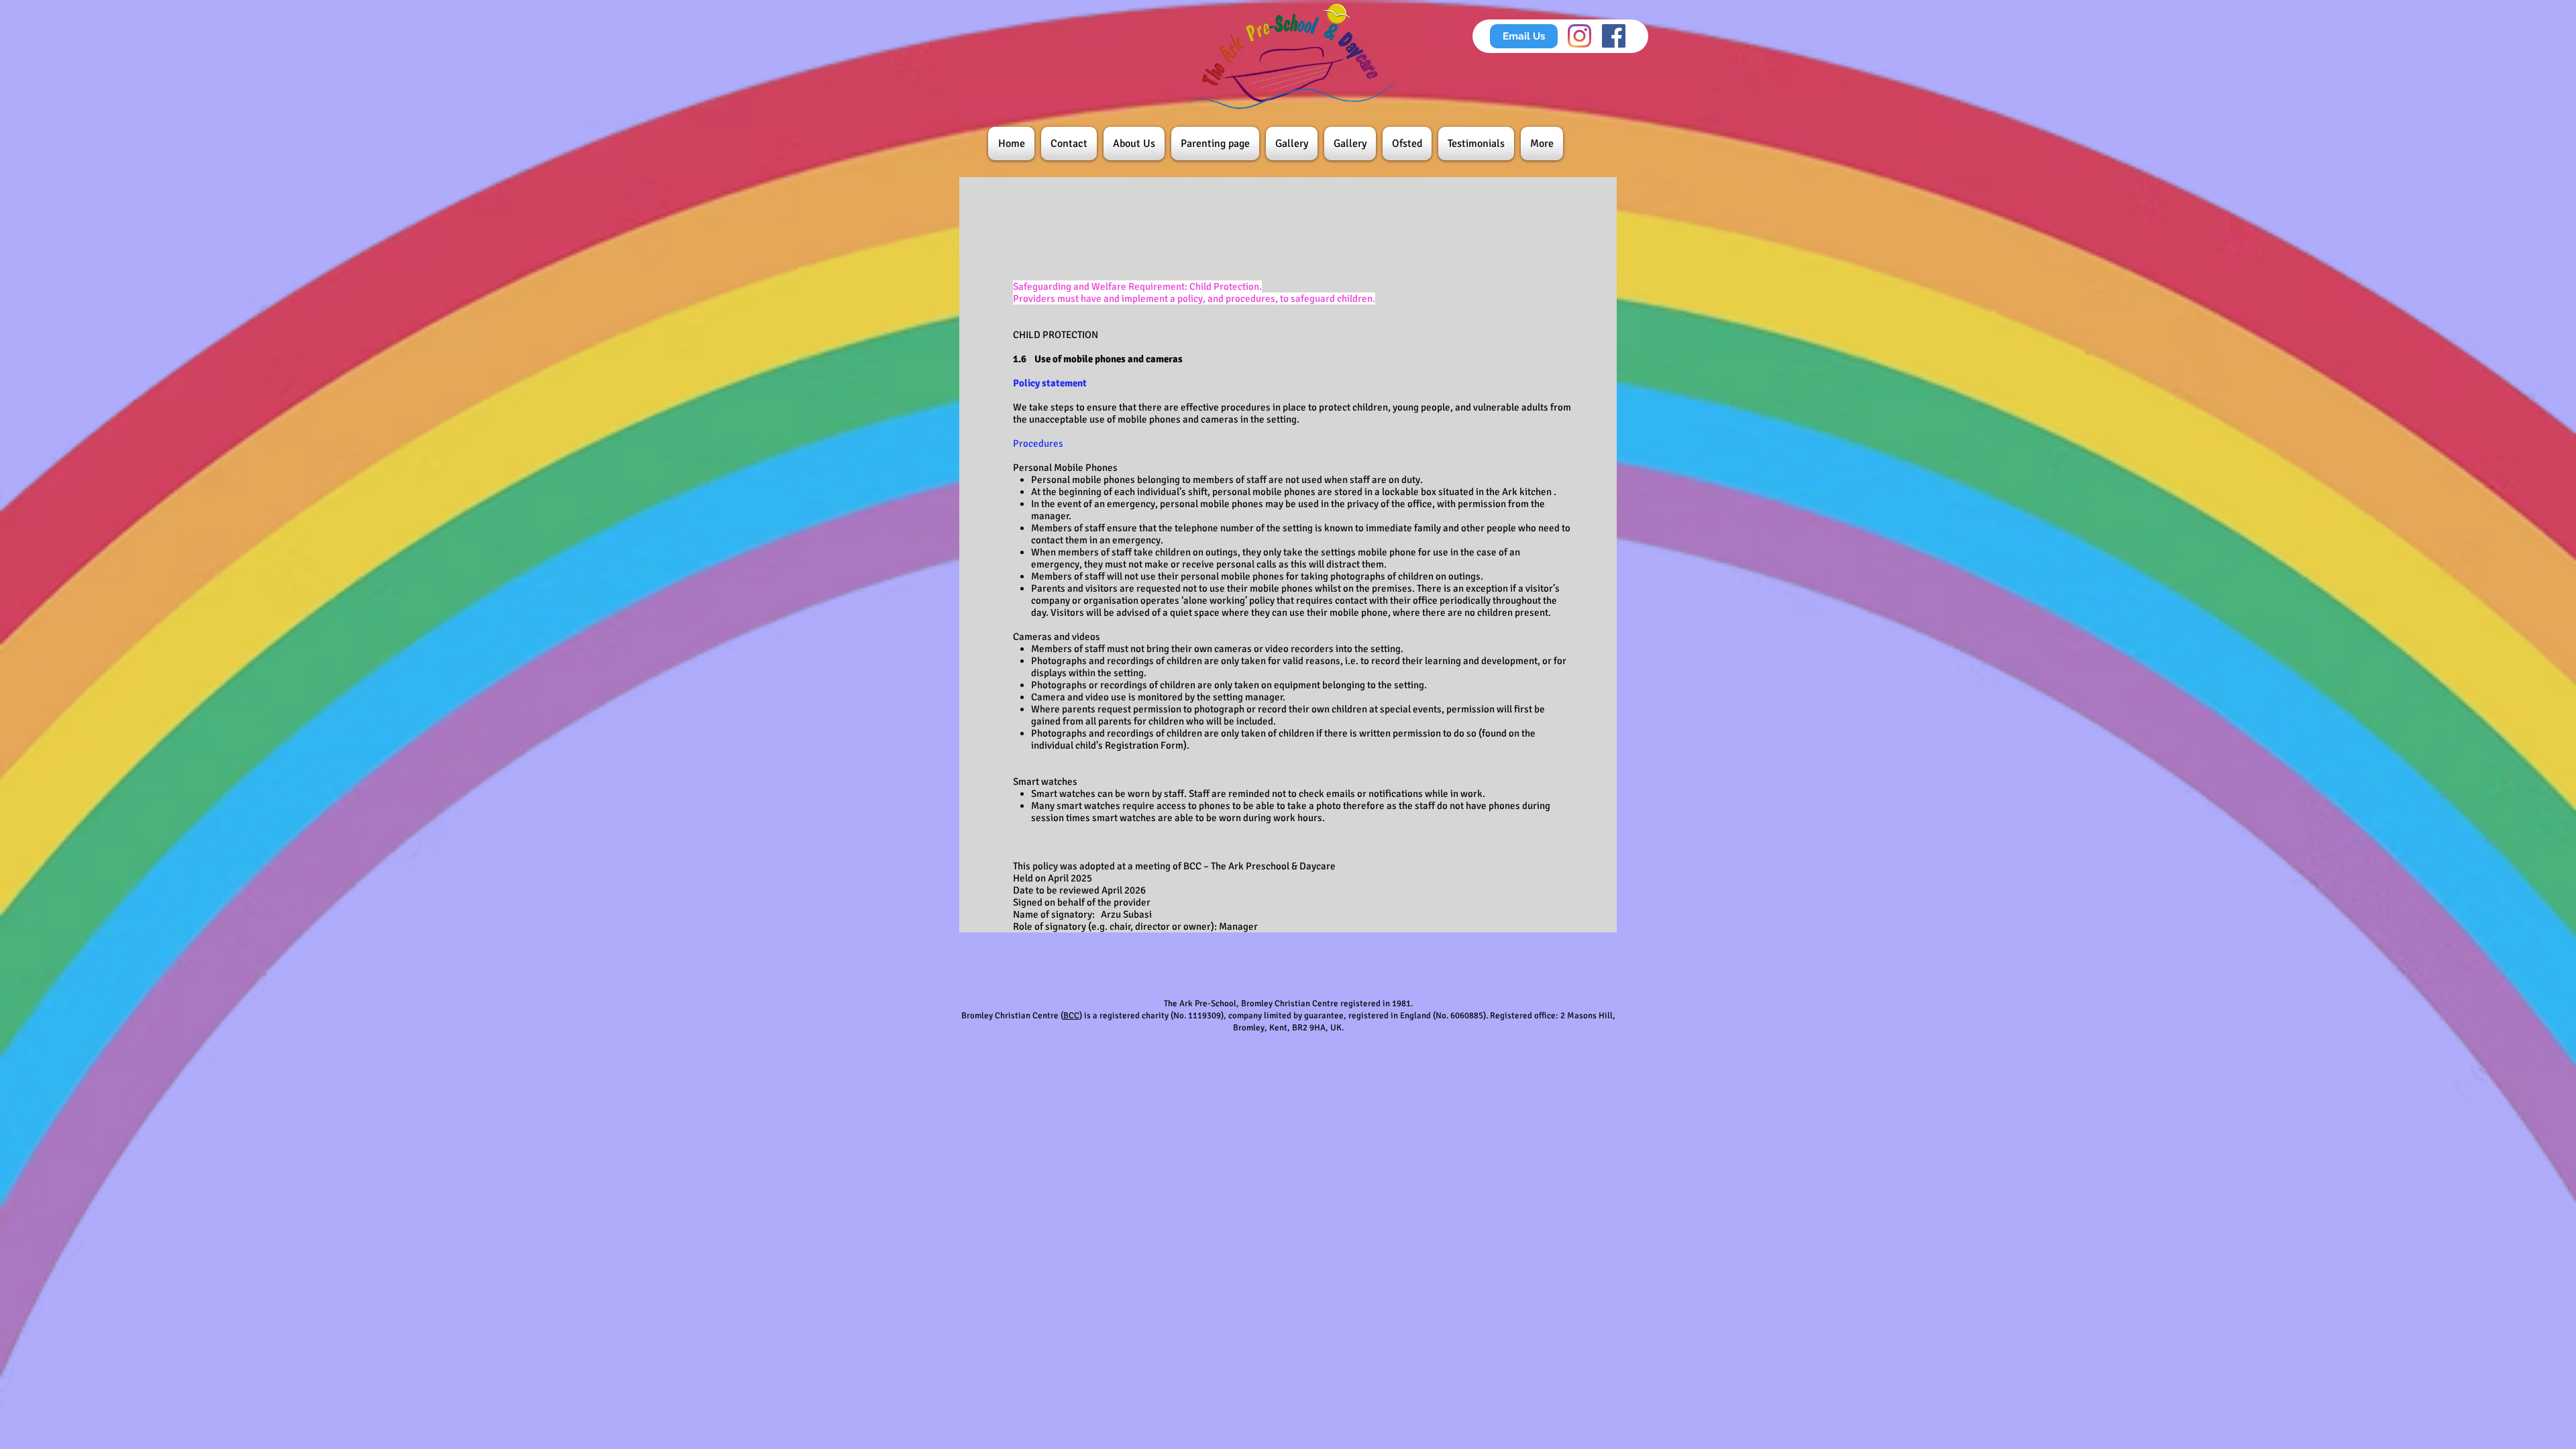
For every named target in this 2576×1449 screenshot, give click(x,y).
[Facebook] (1614, 36)
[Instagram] (1579, 36)
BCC (1071, 1016)
